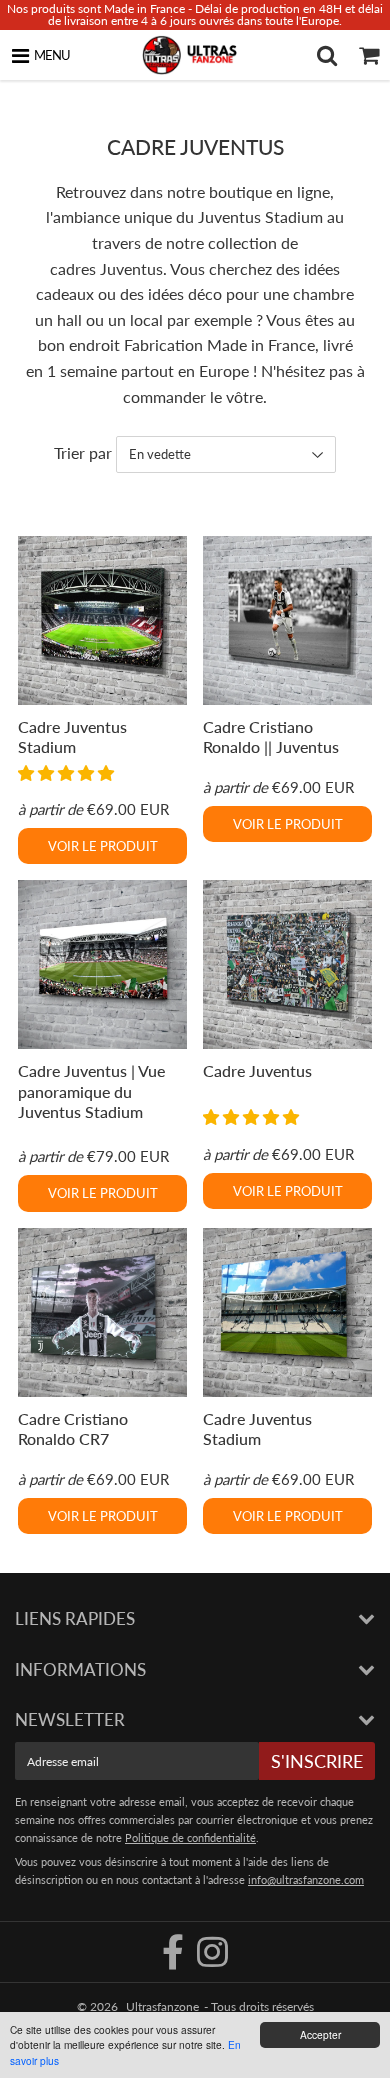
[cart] (369, 55)
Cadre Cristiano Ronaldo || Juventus (271, 736)
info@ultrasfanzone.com (306, 1879)
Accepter (320, 2034)
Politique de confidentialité (190, 1837)
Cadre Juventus (257, 1070)
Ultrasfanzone (162, 2006)
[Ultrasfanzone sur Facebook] (174, 1960)
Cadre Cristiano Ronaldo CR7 (73, 1428)
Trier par (83, 452)
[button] (68, 772)
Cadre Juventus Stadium (72, 736)
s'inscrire (317, 1761)
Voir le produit (103, 846)
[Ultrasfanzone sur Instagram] (212, 1960)
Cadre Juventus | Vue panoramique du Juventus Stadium (91, 1091)
